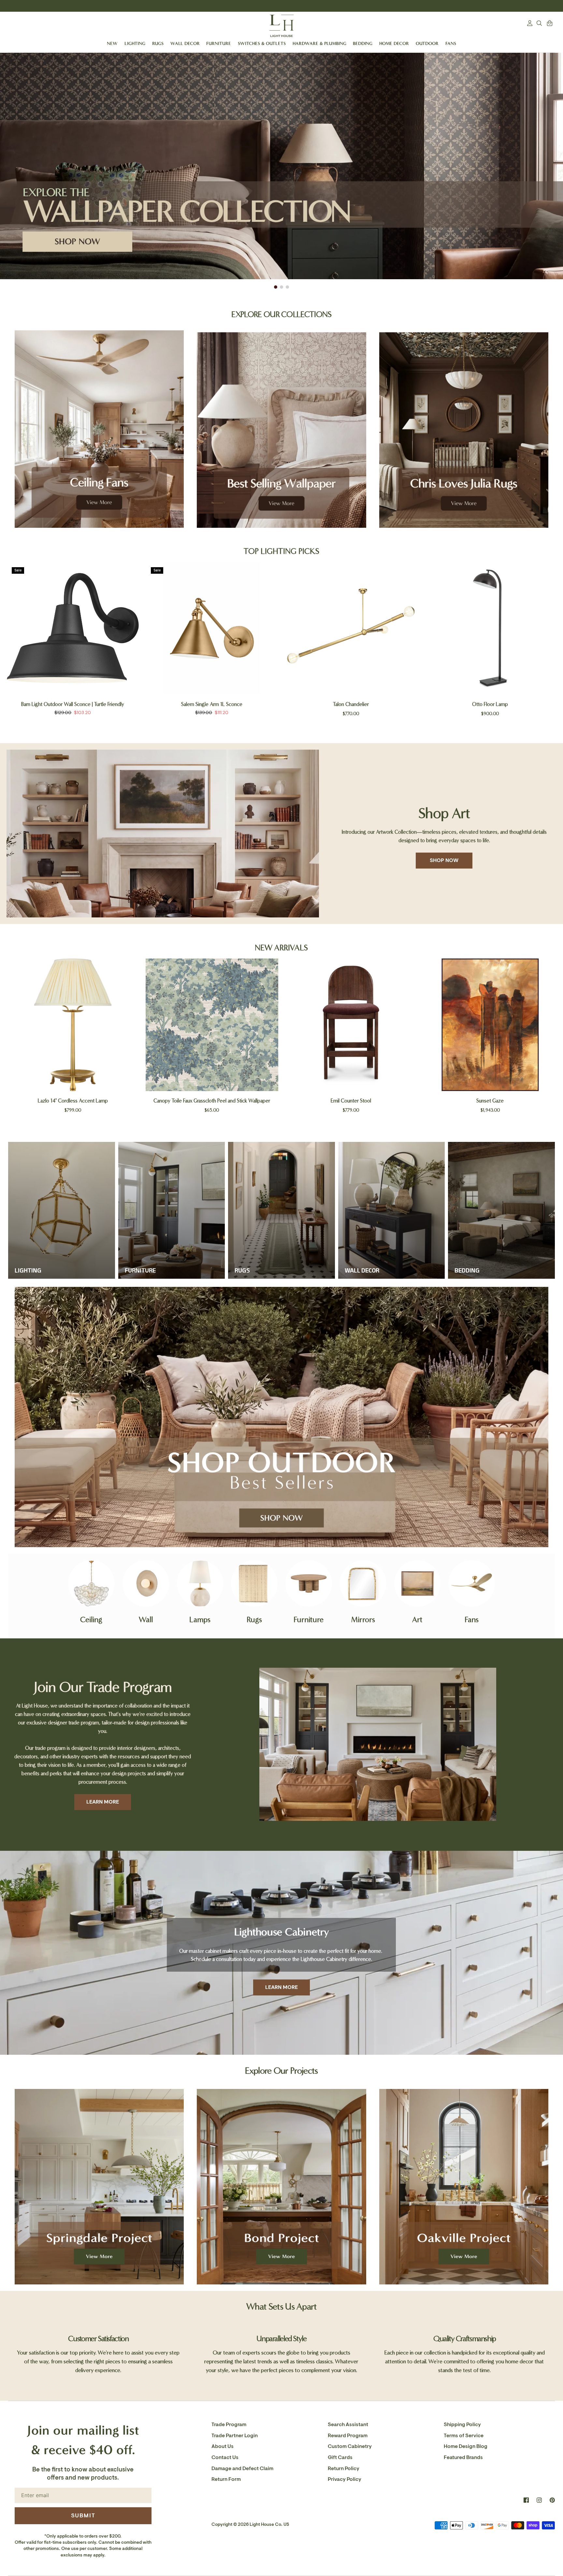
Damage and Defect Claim (242, 2468)
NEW (112, 43)
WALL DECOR (185, 43)
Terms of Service (464, 2436)
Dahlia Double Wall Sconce (351, 704)
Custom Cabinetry (350, 2446)
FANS (451, 43)
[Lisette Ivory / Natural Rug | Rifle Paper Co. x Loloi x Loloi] (351, 1025)
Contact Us (225, 2457)
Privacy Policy (345, 2479)
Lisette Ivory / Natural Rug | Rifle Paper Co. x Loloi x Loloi (351, 1101)
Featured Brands (463, 2457)
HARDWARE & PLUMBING (319, 43)
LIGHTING (135, 43)
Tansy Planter (490, 1101)
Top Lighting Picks (281, 551)
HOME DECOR (394, 43)
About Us (223, 2446)
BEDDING (363, 43)
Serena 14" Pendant (490, 704)
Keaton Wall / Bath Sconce (73, 704)
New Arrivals (281, 948)
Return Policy (344, 2468)
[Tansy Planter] (490, 1025)
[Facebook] (526, 2500)
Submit (83, 2515)
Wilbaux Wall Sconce (73, 1101)
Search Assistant (348, 2425)
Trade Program (229, 2425)
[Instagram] (539, 2500)
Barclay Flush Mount (212, 704)
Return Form (226, 2479)
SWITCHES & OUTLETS (262, 43)
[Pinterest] (552, 2500)
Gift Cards (340, 2457)
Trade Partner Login (235, 2436)
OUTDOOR (427, 43)
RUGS (158, 43)
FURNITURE (219, 43)
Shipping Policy (462, 2425)
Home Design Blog (466, 2446)
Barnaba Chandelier (212, 1101)
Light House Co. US (269, 2524)
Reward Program (348, 2436)
